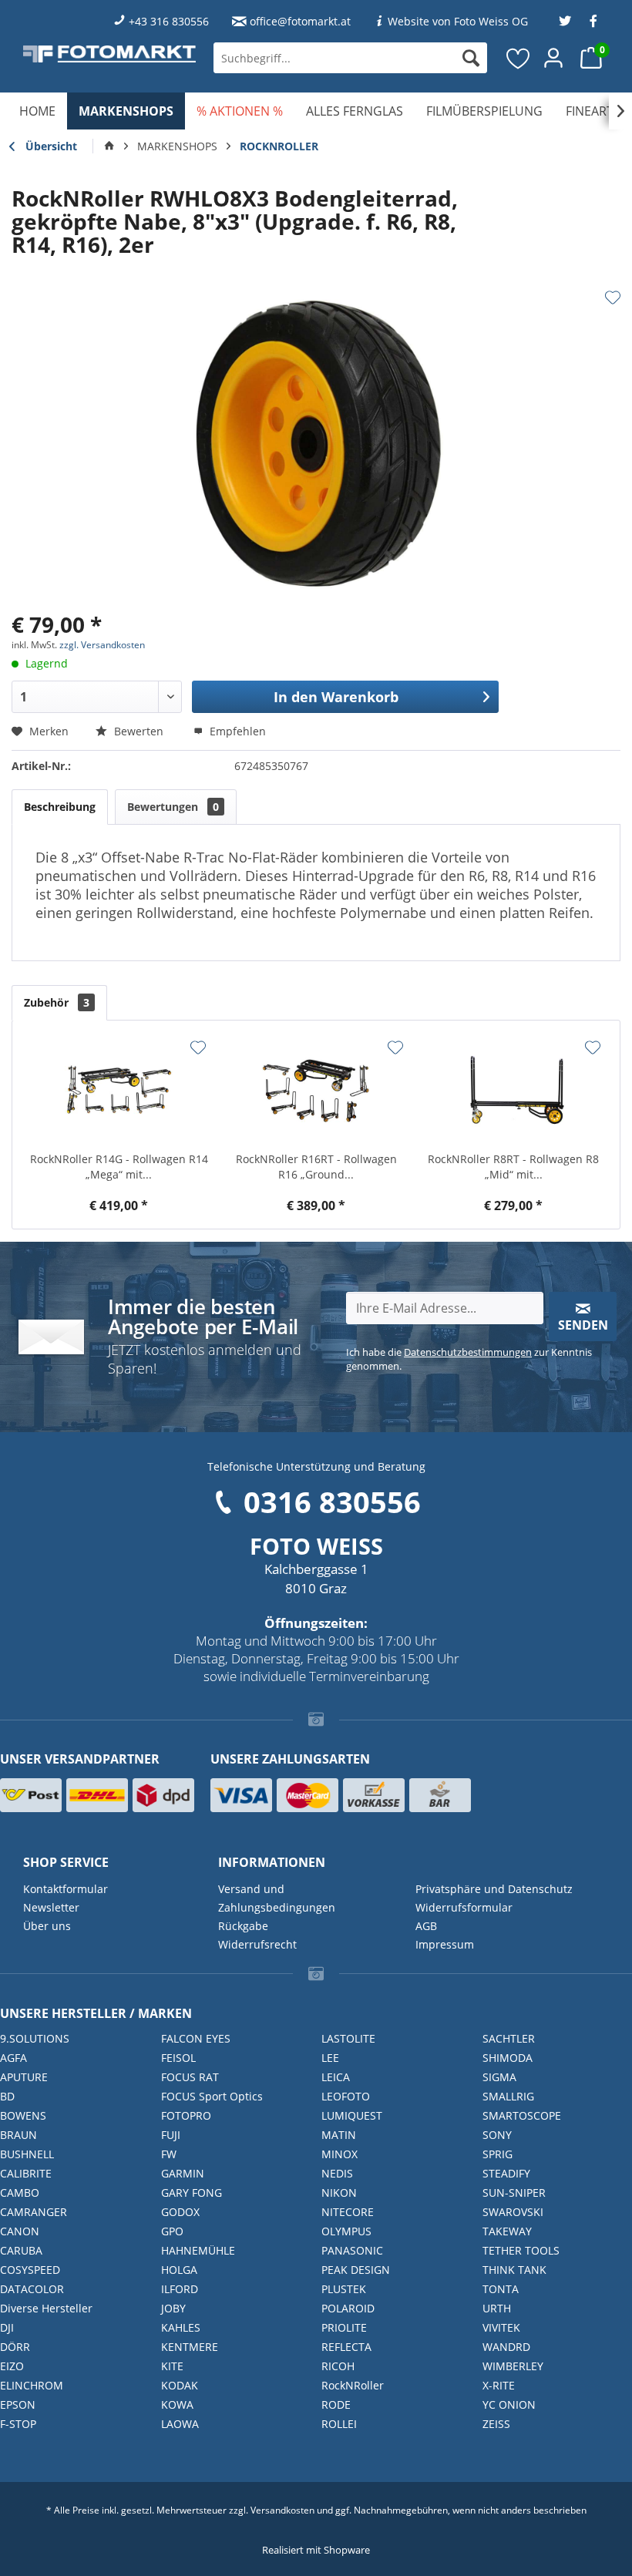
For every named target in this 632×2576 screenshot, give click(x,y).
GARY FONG (192, 2193)
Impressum (445, 1944)
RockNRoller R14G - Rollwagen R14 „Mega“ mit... (119, 1167)
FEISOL (178, 2058)
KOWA (177, 2404)
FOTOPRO (186, 2115)
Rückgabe (243, 1926)
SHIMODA (508, 2058)
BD (7, 2096)
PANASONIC (352, 2250)
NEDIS (337, 2173)
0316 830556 (332, 1502)
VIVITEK (501, 2327)
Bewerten (139, 731)
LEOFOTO (346, 2096)
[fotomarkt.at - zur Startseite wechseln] (109, 54)
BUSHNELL (27, 2154)
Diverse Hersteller (46, 2308)
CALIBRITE (26, 2173)
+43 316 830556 (169, 21)
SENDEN (583, 1325)
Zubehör (57, 1002)
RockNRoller (353, 2385)
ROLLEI (339, 2424)
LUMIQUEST (352, 2115)
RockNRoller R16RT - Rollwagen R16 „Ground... (316, 1167)
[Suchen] (471, 58)
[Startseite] (109, 146)
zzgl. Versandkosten (102, 645)
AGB (426, 1926)
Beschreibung (60, 807)
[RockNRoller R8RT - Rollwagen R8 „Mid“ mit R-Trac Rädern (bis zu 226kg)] (513, 1090)
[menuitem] (350, 58)
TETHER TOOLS (521, 2250)
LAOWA (180, 2424)
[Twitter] (565, 21)
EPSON (18, 2404)
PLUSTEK (344, 2289)
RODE (336, 2404)
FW (169, 2154)
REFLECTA (346, 2347)
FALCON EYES (196, 2038)
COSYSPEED (30, 2270)
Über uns (47, 1926)
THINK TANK (514, 2270)
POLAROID (348, 2308)
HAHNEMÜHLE (198, 2250)
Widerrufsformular (464, 1907)
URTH (497, 2308)
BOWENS (23, 2115)
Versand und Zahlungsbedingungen (277, 1898)
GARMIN (183, 2173)
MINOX (340, 2154)
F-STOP (18, 2424)
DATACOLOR (32, 2289)
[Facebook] (593, 21)
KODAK (180, 2385)
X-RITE (499, 2385)
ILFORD (180, 2289)
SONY (497, 2135)
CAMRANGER (34, 2212)
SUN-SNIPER (514, 2193)
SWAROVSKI (513, 2212)
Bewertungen (173, 807)
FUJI (171, 2135)
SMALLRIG (508, 2096)
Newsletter (51, 1907)
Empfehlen (236, 731)
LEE (330, 2058)
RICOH (338, 2366)
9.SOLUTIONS (35, 2038)
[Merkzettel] (519, 58)
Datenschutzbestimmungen (468, 1352)
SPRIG (498, 2154)
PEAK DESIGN (356, 2270)
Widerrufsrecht (257, 1944)
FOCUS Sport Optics (212, 2096)
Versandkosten (282, 2510)
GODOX (180, 2212)
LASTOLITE (348, 2038)
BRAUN (18, 2135)
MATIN (339, 2135)
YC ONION (509, 2404)
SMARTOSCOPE (522, 2115)
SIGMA (499, 2077)
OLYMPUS (346, 2231)
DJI (7, 2327)
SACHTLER (509, 2038)
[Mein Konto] (554, 58)
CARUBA (21, 2250)
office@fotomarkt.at (300, 21)
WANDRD (506, 2347)
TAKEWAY (507, 2231)
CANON (20, 2231)
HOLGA (179, 2270)
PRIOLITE (344, 2327)
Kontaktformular (66, 1889)
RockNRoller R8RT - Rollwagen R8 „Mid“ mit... (513, 1167)
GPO (172, 2231)
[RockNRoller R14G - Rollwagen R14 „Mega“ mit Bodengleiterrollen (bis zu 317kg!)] (119, 1090)
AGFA (13, 2058)
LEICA (336, 2077)
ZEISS (496, 2424)
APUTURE (24, 2077)
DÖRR (15, 2347)
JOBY (173, 2308)
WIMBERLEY (513, 2366)
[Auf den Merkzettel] (613, 298)
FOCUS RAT (190, 2077)
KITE (172, 2366)
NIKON (339, 2193)
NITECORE (348, 2212)
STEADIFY (506, 2173)
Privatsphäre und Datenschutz (494, 1889)
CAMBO (20, 2193)
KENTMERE (190, 2347)
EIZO (12, 2366)
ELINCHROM (32, 2385)
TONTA (501, 2289)
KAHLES (181, 2327)
